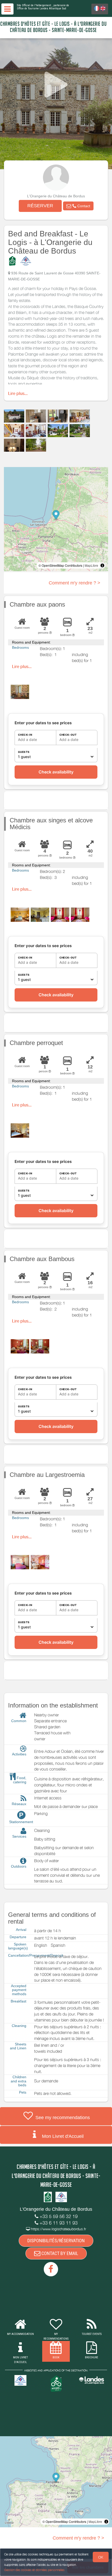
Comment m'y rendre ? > (74, 583)
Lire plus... (18, 393)
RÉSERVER (40, 206)
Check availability (56, 772)
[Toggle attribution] (102, 565)
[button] (78, 206)
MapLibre (91, 565)
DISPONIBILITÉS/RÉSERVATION (56, 2241)
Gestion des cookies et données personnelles (34, 2570)
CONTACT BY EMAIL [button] (59, 2253)
